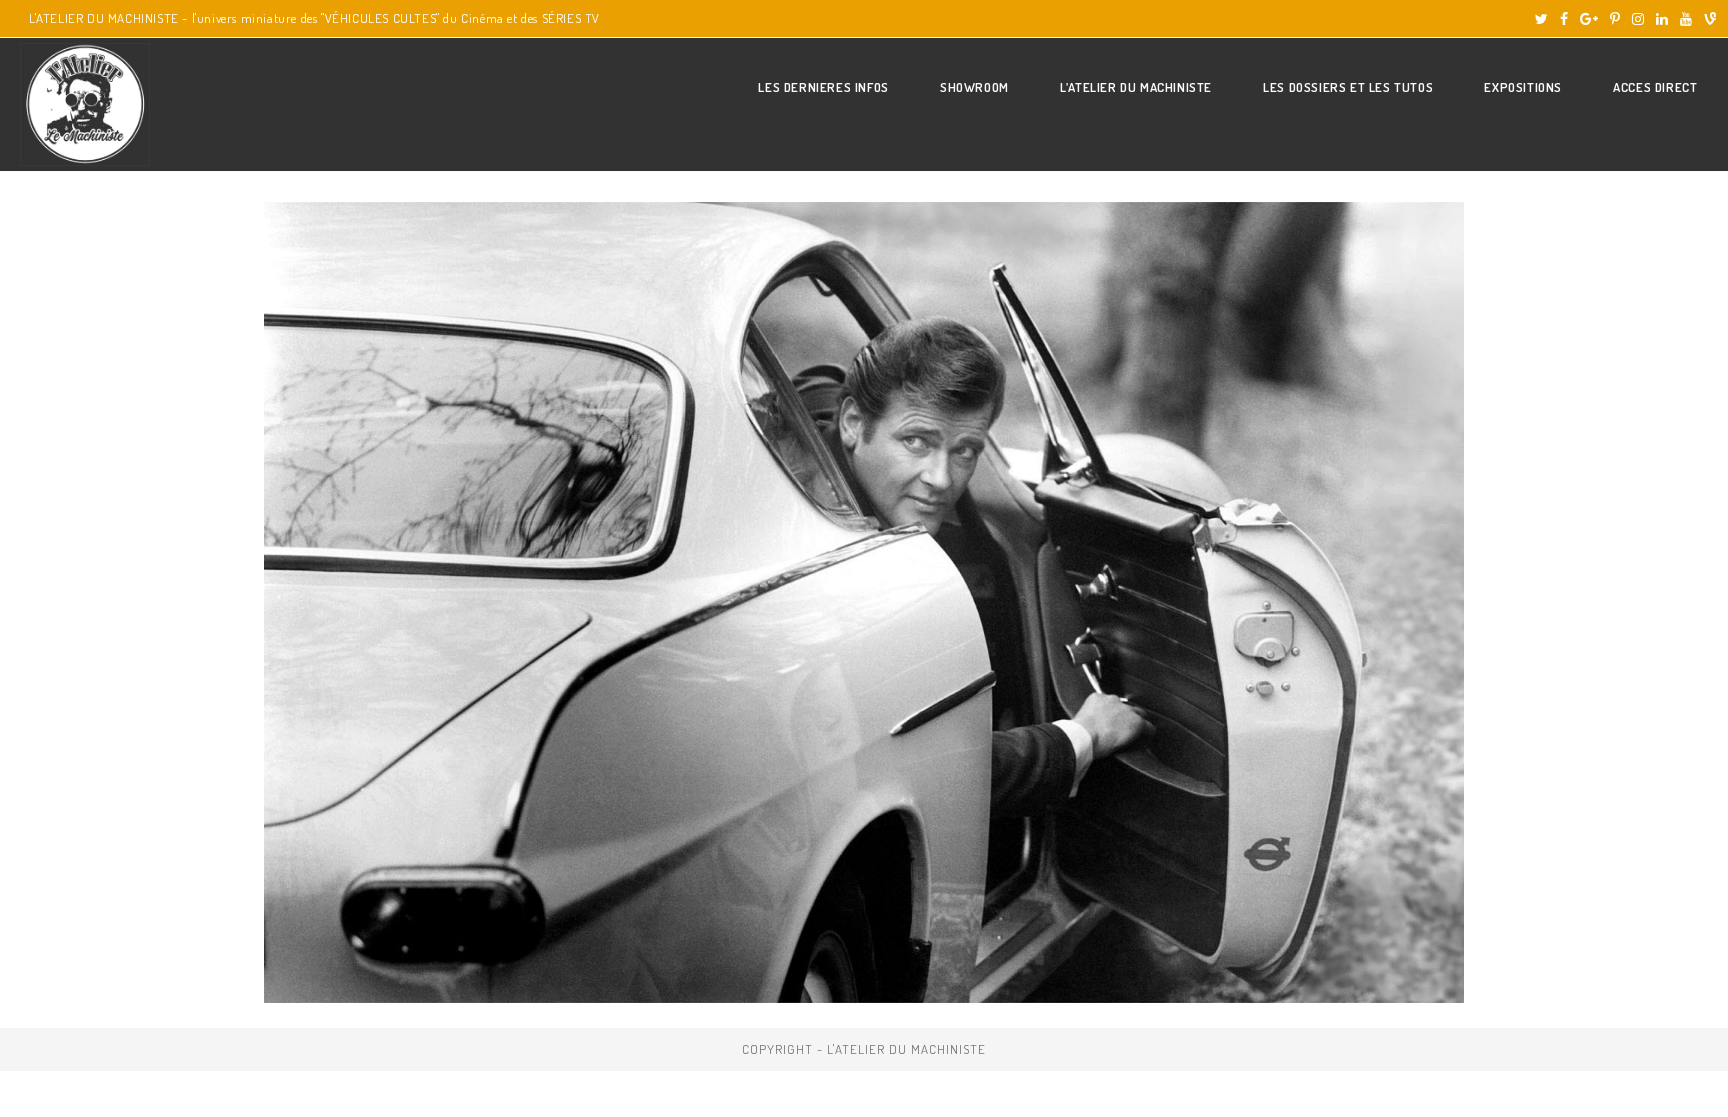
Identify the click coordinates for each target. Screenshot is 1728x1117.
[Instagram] (1638, 19)
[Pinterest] (1615, 19)
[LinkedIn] (1662, 19)
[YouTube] (1686, 19)
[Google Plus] (1589, 19)
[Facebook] (1564, 19)
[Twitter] (1541, 19)
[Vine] (1707, 19)
